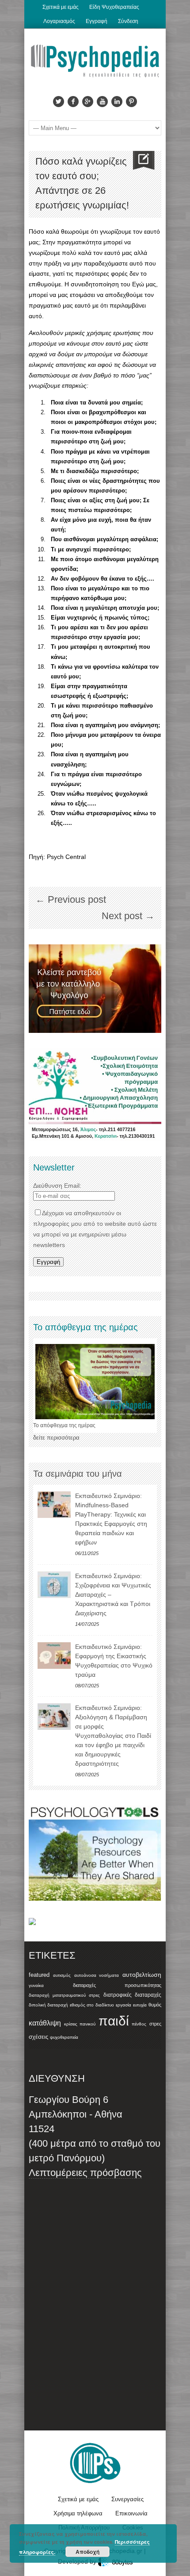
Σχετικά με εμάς (61, 7)
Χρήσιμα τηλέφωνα (78, 2513)
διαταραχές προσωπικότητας (117, 1985)
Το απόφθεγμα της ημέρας (64, 1425)
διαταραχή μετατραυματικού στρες (64, 1995)
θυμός (155, 2005)
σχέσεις (38, 2037)
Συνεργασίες (127, 2499)
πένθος (139, 2024)
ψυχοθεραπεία (64, 2037)
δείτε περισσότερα (56, 1438)
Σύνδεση (128, 21)
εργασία (123, 2005)
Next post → (128, 916)
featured (39, 1975)
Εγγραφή (97, 21)
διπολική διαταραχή (48, 2005)
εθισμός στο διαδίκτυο (92, 2005)
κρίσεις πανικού (80, 2024)
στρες (155, 2024)
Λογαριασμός (59, 21)
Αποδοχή (87, 2552)
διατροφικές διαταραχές (132, 1995)
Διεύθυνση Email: (57, 1186)
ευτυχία (140, 2005)
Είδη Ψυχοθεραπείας (114, 7)
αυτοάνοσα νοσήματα (97, 1975)
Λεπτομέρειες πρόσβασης (85, 2173)
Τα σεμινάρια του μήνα (78, 1474)
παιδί (114, 2021)
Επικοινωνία (131, 2513)
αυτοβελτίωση (142, 1975)
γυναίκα (36, 1985)
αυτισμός (62, 1975)
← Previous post (71, 899)
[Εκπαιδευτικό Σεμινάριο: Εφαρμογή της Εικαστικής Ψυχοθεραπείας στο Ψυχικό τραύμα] (54, 1656)
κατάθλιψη (45, 2023)
